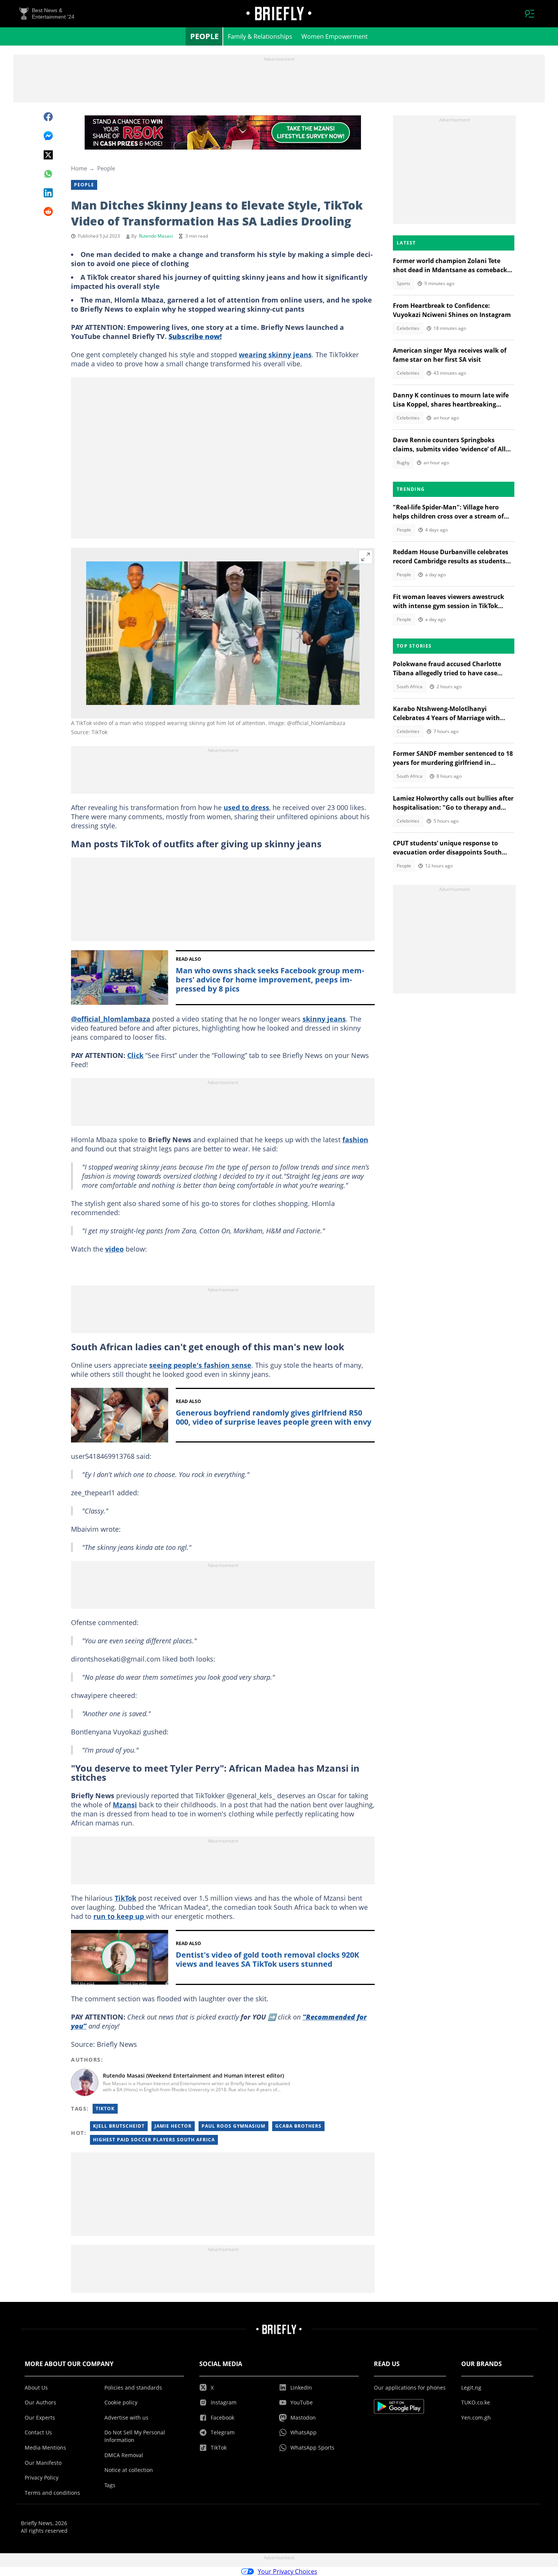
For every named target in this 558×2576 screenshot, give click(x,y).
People (204, 36)
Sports (404, 283)
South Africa (410, 687)
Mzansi (125, 1805)
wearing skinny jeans (275, 355)
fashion (355, 1140)
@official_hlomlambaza (111, 1019)
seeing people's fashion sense (200, 1365)
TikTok (125, 1898)
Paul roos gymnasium (233, 2126)
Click (135, 1055)
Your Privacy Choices (288, 2571)
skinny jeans (324, 1019)
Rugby (403, 463)
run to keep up (120, 1916)
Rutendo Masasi (156, 236)
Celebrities (408, 328)
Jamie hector (173, 2126)
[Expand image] (366, 557)
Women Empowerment (335, 36)
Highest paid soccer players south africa (154, 2140)
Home (79, 168)
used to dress (246, 807)
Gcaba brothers (298, 2126)
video (114, 1249)
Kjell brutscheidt (119, 2126)
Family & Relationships (260, 36)
